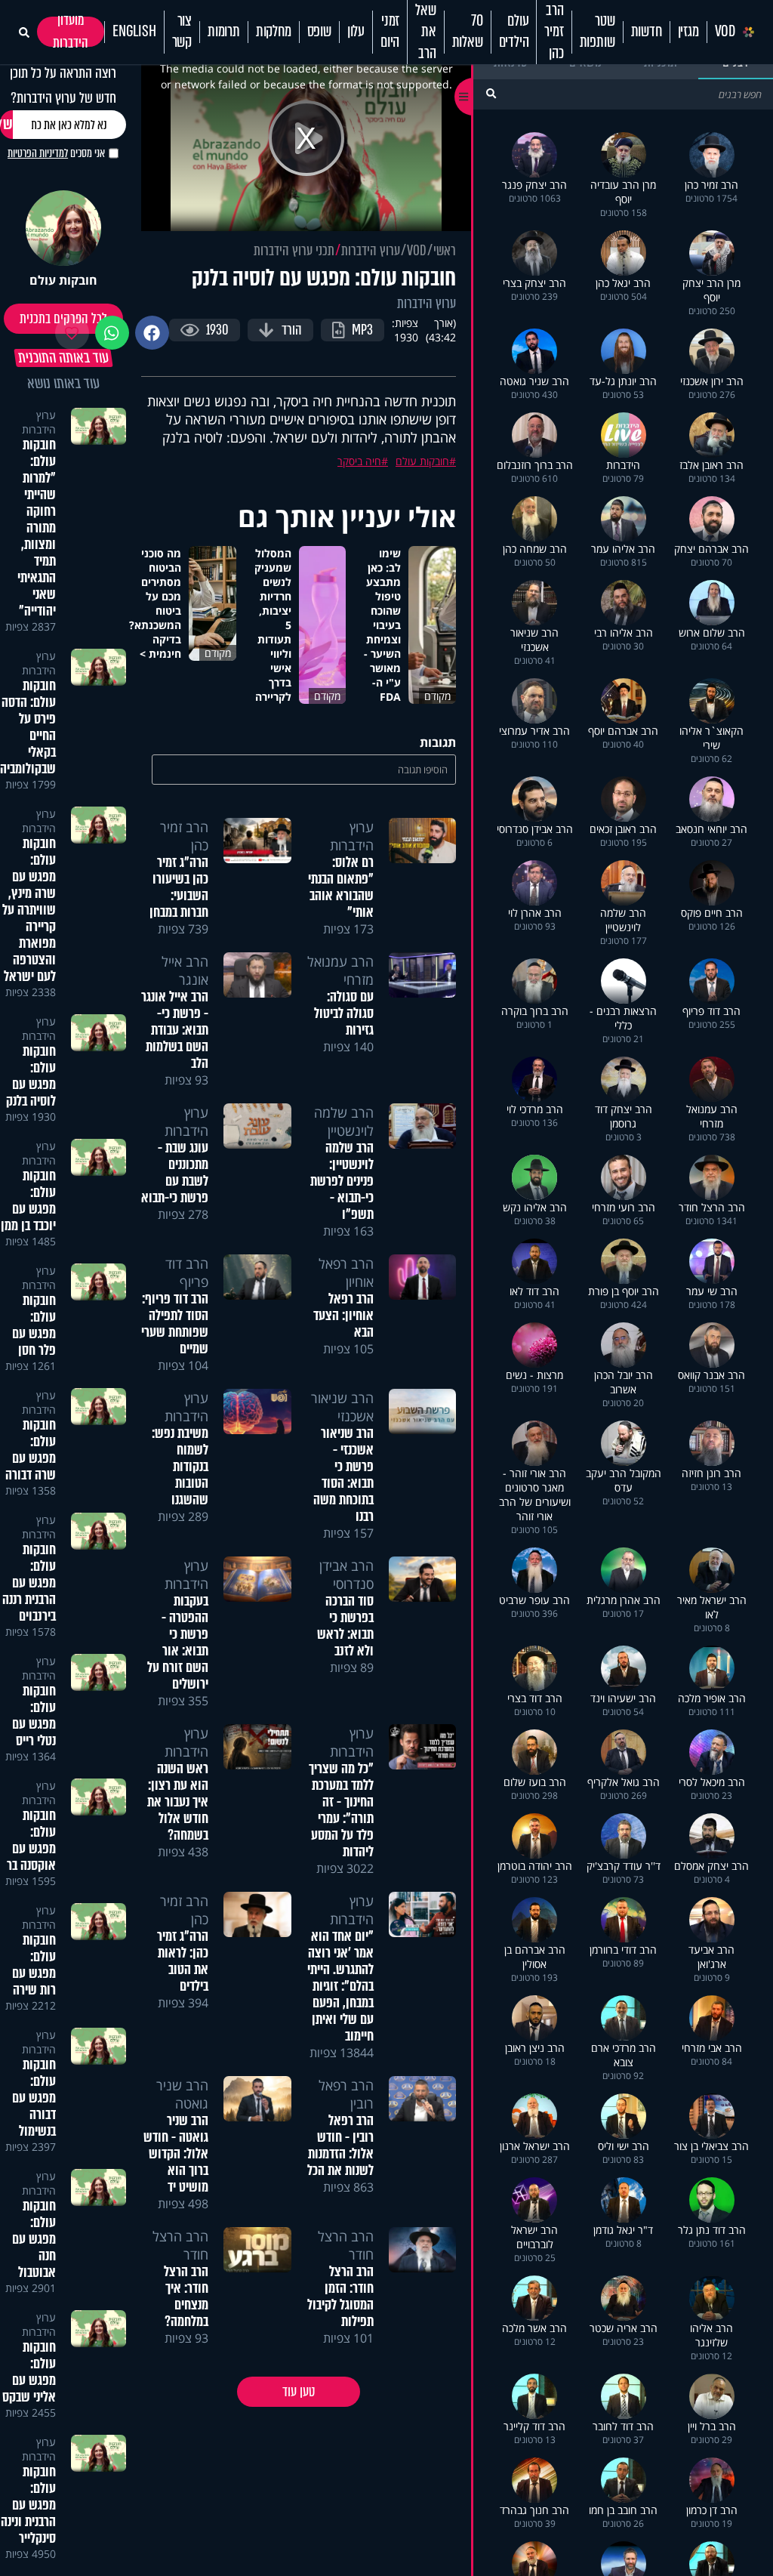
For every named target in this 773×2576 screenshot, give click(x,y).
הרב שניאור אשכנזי (342, 1407)
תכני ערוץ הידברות (294, 251)
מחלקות (274, 32)
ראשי (445, 251)
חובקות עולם (422, 461)
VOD (725, 32)
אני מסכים (56, 153)
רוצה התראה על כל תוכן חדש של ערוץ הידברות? (63, 85)
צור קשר (182, 32)
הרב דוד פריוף (187, 1273)
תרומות (224, 32)
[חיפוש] (491, 93)
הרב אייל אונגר (185, 970)
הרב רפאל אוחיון (346, 1273)
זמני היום (390, 32)
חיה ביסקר (359, 461)
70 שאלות (468, 32)
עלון (356, 32)
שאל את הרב (425, 32)
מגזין (688, 32)
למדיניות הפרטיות (38, 153)
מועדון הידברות (71, 32)
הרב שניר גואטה (182, 2094)
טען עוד (299, 2392)
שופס (319, 32)
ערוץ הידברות (371, 251)
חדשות (647, 32)
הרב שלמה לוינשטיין (344, 1121)
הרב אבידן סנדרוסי (346, 1575)
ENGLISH (134, 32)
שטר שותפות (597, 32)
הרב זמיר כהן (554, 32)
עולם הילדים (514, 32)
